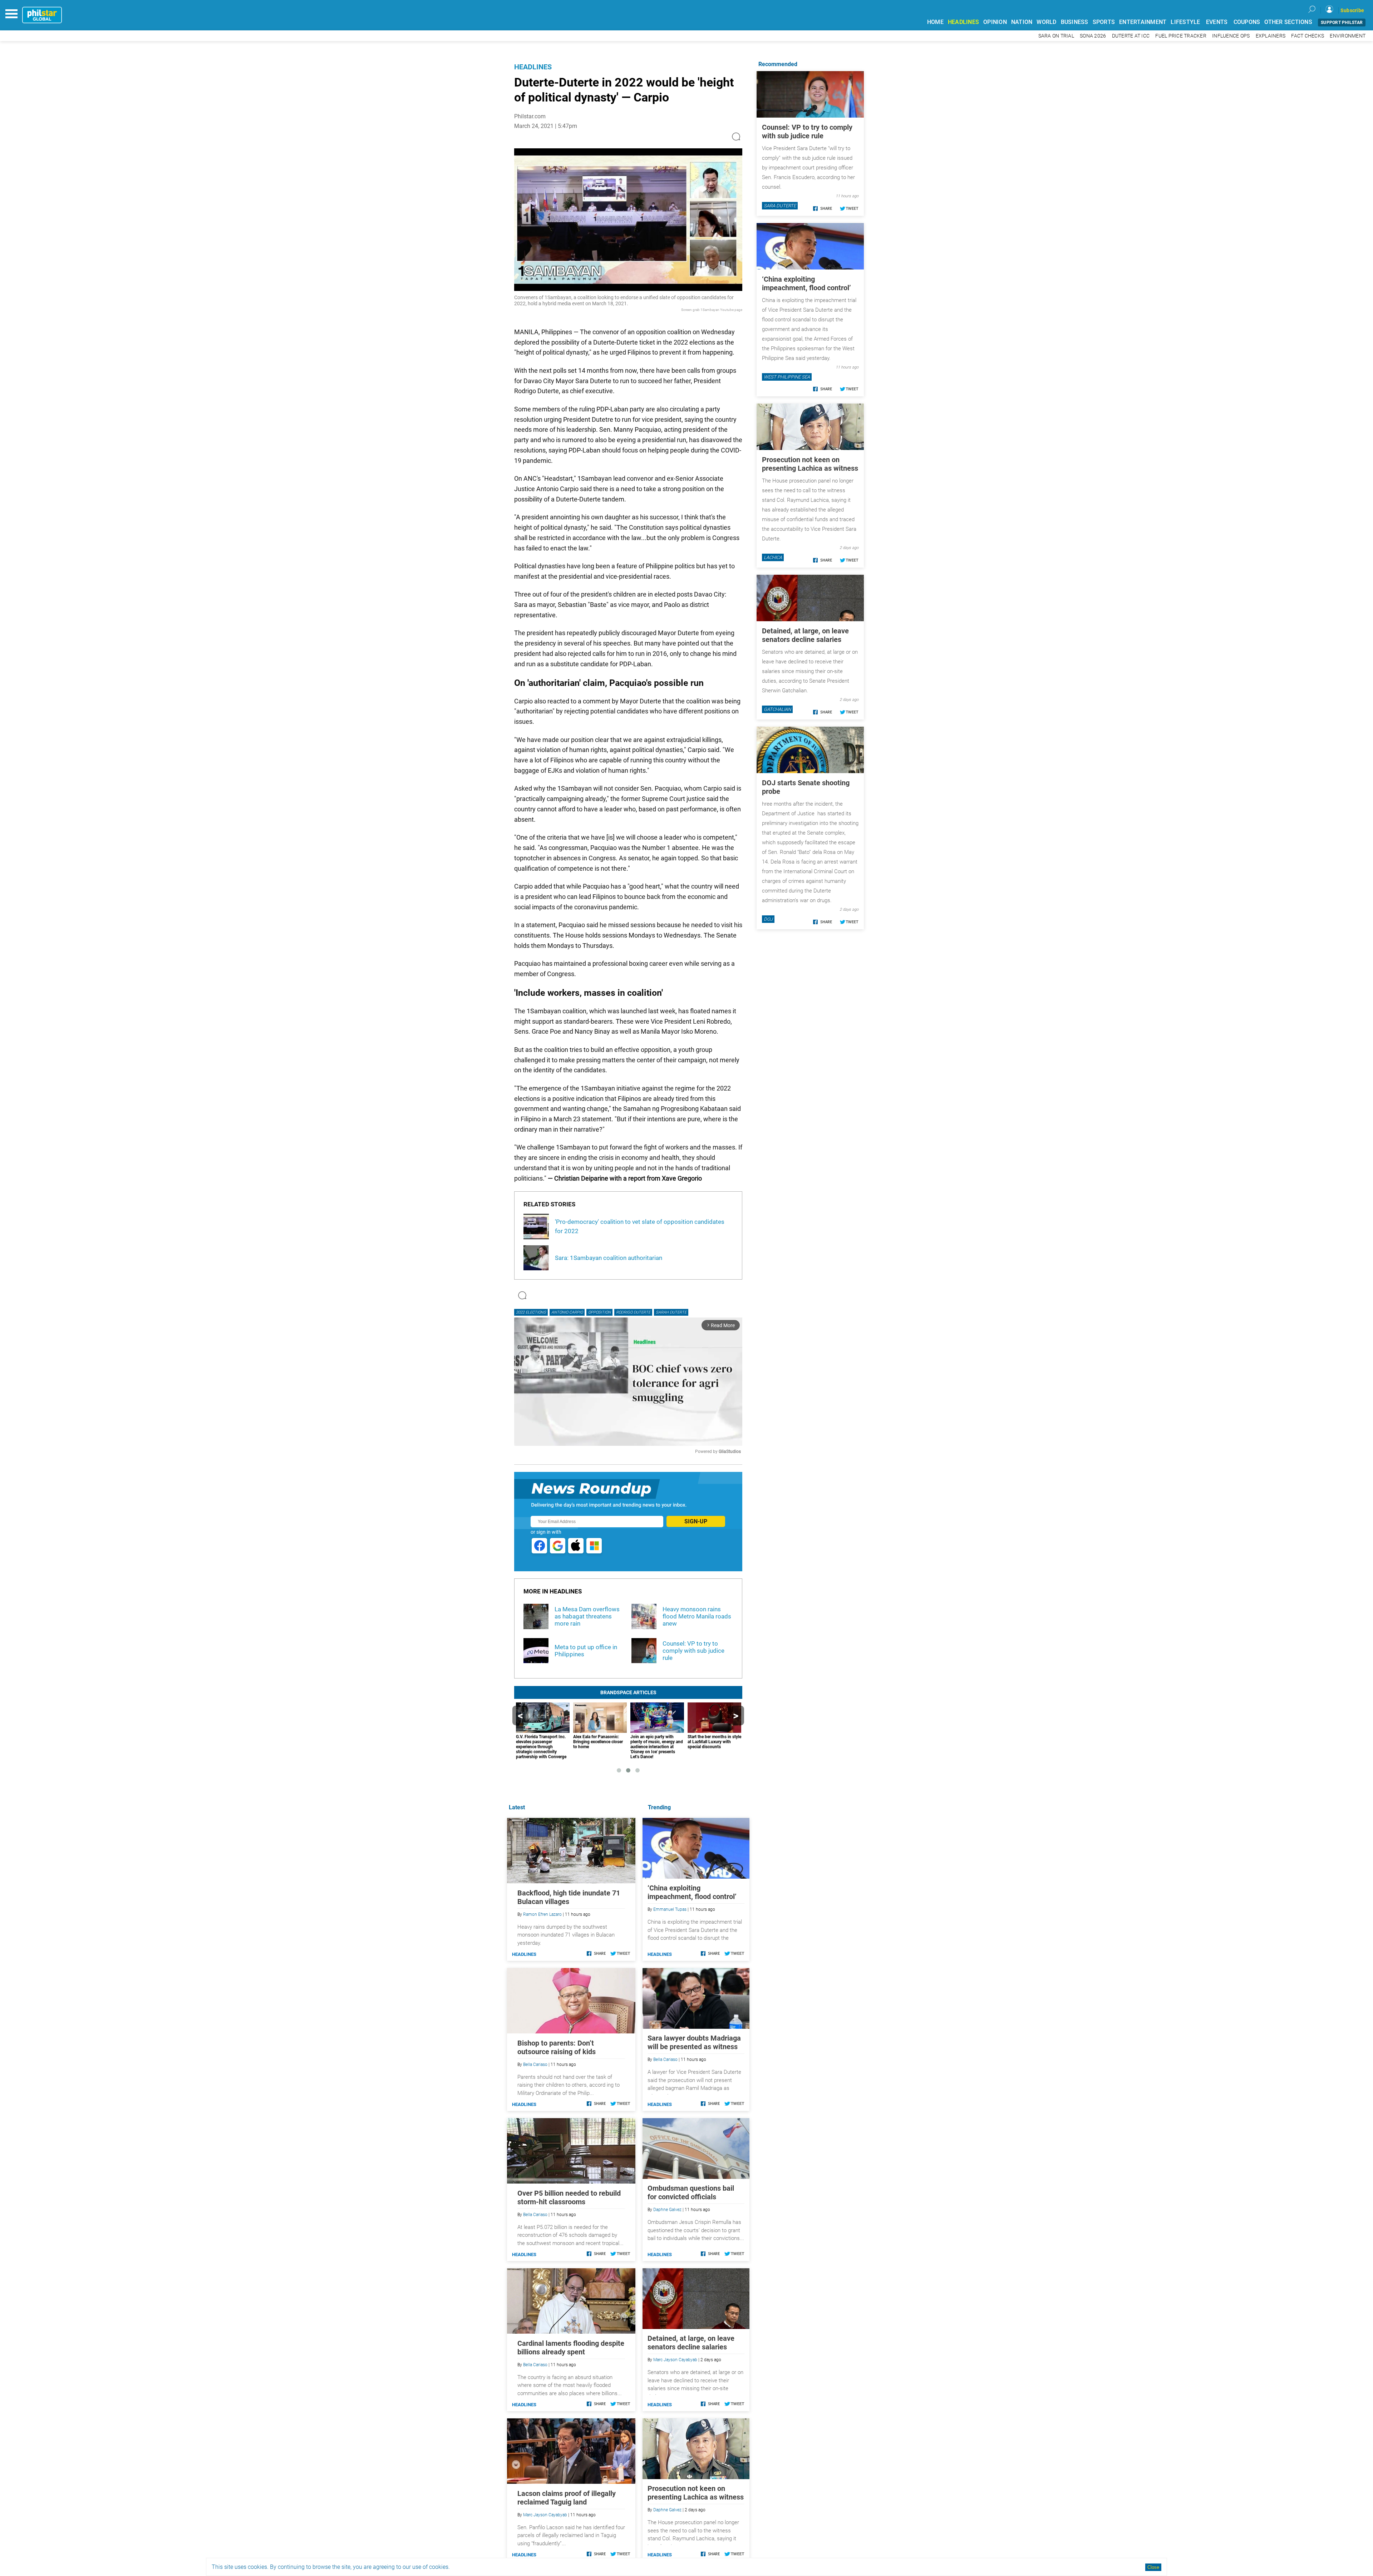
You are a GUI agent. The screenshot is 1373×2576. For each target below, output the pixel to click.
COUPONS (1247, 22)
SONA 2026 (1093, 36)
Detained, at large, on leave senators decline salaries (691, 2343)
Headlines (533, 67)
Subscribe (1352, 10)
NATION (1022, 22)
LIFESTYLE (1185, 22)
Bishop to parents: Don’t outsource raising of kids (557, 2047)
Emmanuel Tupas (670, 1909)
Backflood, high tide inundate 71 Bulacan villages (569, 1897)
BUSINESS (1075, 22)
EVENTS (1217, 22)
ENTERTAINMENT (1143, 22)
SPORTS (1104, 22)
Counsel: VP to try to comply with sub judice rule (807, 132)
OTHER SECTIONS (1288, 22)
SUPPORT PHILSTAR (1342, 23)
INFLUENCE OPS (1231, 36)
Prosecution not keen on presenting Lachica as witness (696, 2493)
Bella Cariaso (665, 2060)
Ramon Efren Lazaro (542, 1914)
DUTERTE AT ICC (1131, 36)
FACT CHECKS (1308, 36)
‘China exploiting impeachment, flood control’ (692, 1892)
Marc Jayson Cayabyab (675, 2360)
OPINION (995, 22)
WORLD (1046, 22)
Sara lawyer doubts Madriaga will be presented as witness (694, 2042)
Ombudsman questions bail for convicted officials (691, 2192)
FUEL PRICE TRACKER (1181, 36)
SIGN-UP (696, 1521)
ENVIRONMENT (1348, 36)
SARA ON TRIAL (1056, 36)
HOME (935, 22)
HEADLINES (963, 22)
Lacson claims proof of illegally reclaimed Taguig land (567, 2498)
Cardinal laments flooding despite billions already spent (571, 2348)
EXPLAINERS (1271, 36)
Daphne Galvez (667, 2210)
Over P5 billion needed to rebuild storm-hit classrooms (569, 2197)
